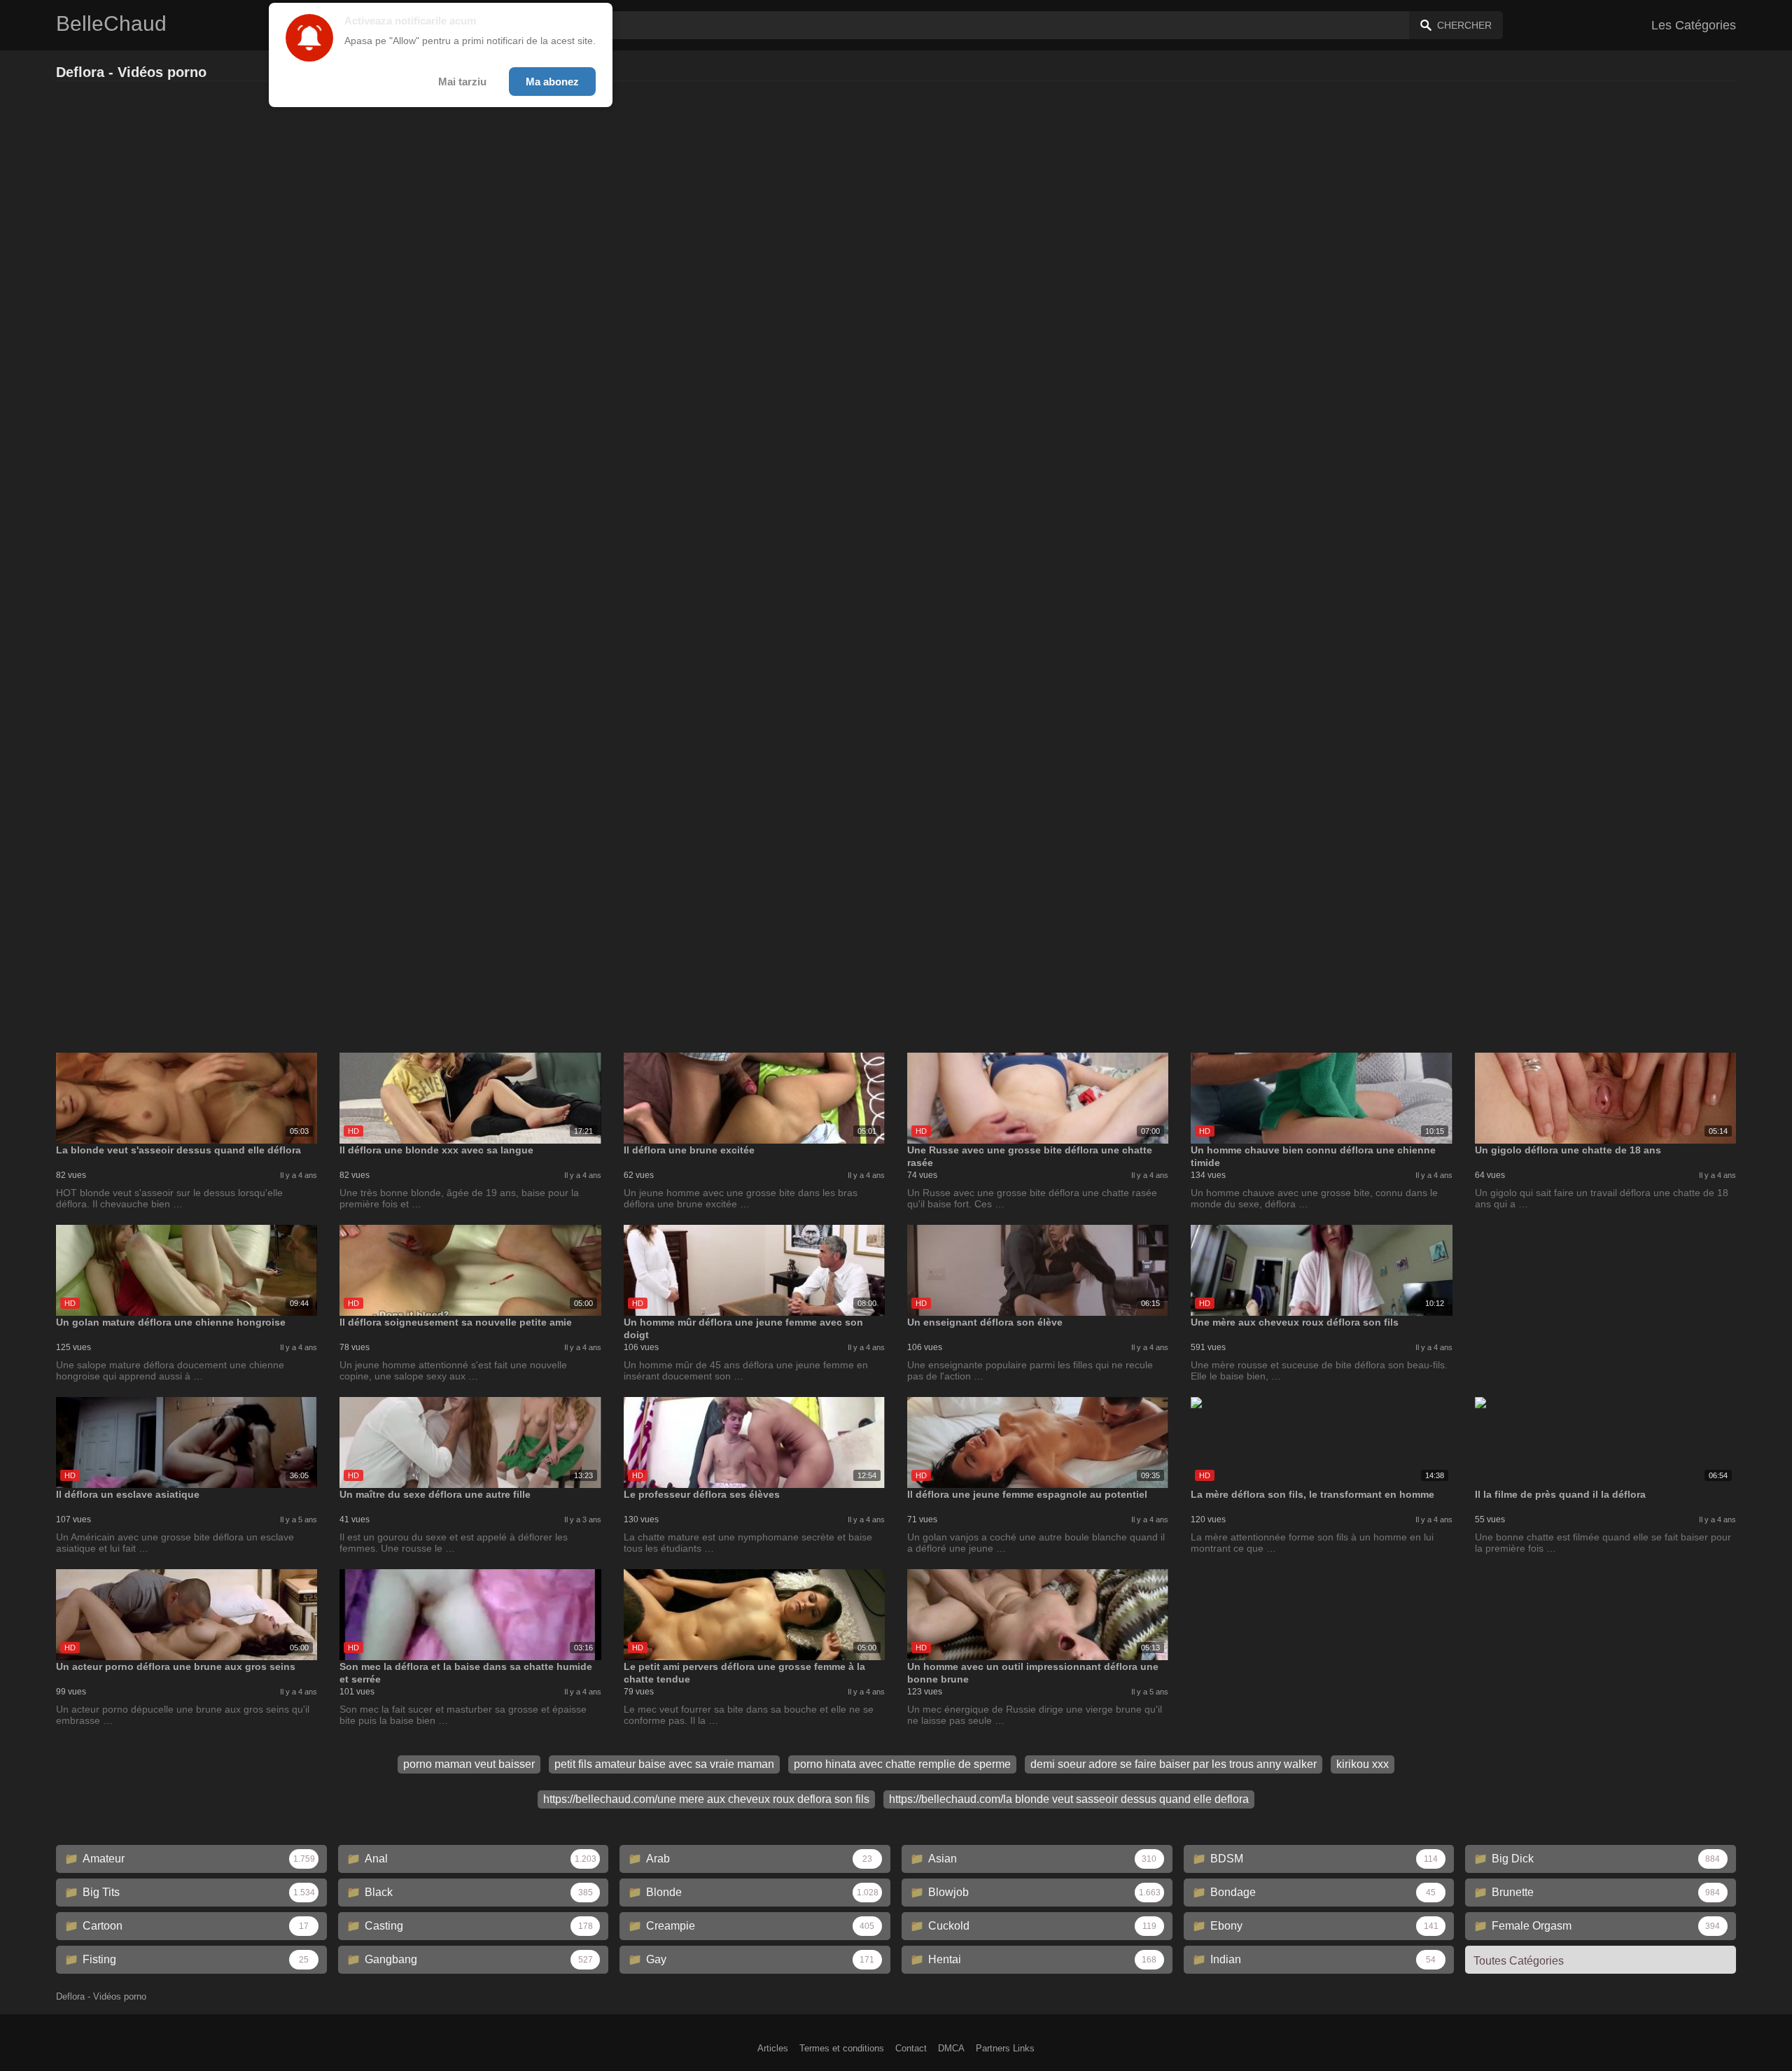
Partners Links (1005, 2048)
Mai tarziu (462, 82)
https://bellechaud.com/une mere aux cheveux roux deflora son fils (706, 1799)
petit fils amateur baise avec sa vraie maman (664, 1764)
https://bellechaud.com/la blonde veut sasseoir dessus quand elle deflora (1069, 1799)
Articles (773, 2048)
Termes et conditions (842, 2048)
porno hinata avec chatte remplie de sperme (902, 1764)
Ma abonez (552, 82)
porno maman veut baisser (469, 1764)
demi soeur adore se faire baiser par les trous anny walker (1174, 1764)
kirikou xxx (1363, 1764)
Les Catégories (1694, 25)
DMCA (951, 2048)
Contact (911, 2048)
